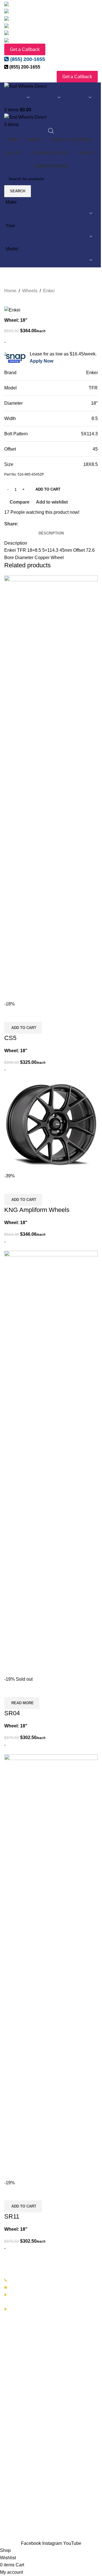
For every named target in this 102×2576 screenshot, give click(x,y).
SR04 (12, 1713)
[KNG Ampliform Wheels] (51, 1125)
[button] (23, 1028)
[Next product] (77, 291)
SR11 (12, 2216)
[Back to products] (71, 291)
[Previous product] (64, 291)
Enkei (49, 291)
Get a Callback (25, 49)
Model (12, 249)
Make (11, 202)
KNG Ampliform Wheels (37, 1210)
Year (10, 226)
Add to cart (48, 489)
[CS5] (51, 788)
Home (10, 291)
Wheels (30, 291)
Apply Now (42, 361)
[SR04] (51, 1463)
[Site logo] (25, 86)
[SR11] (51, 1966)
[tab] (51, 534)
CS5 (10, 1038)
